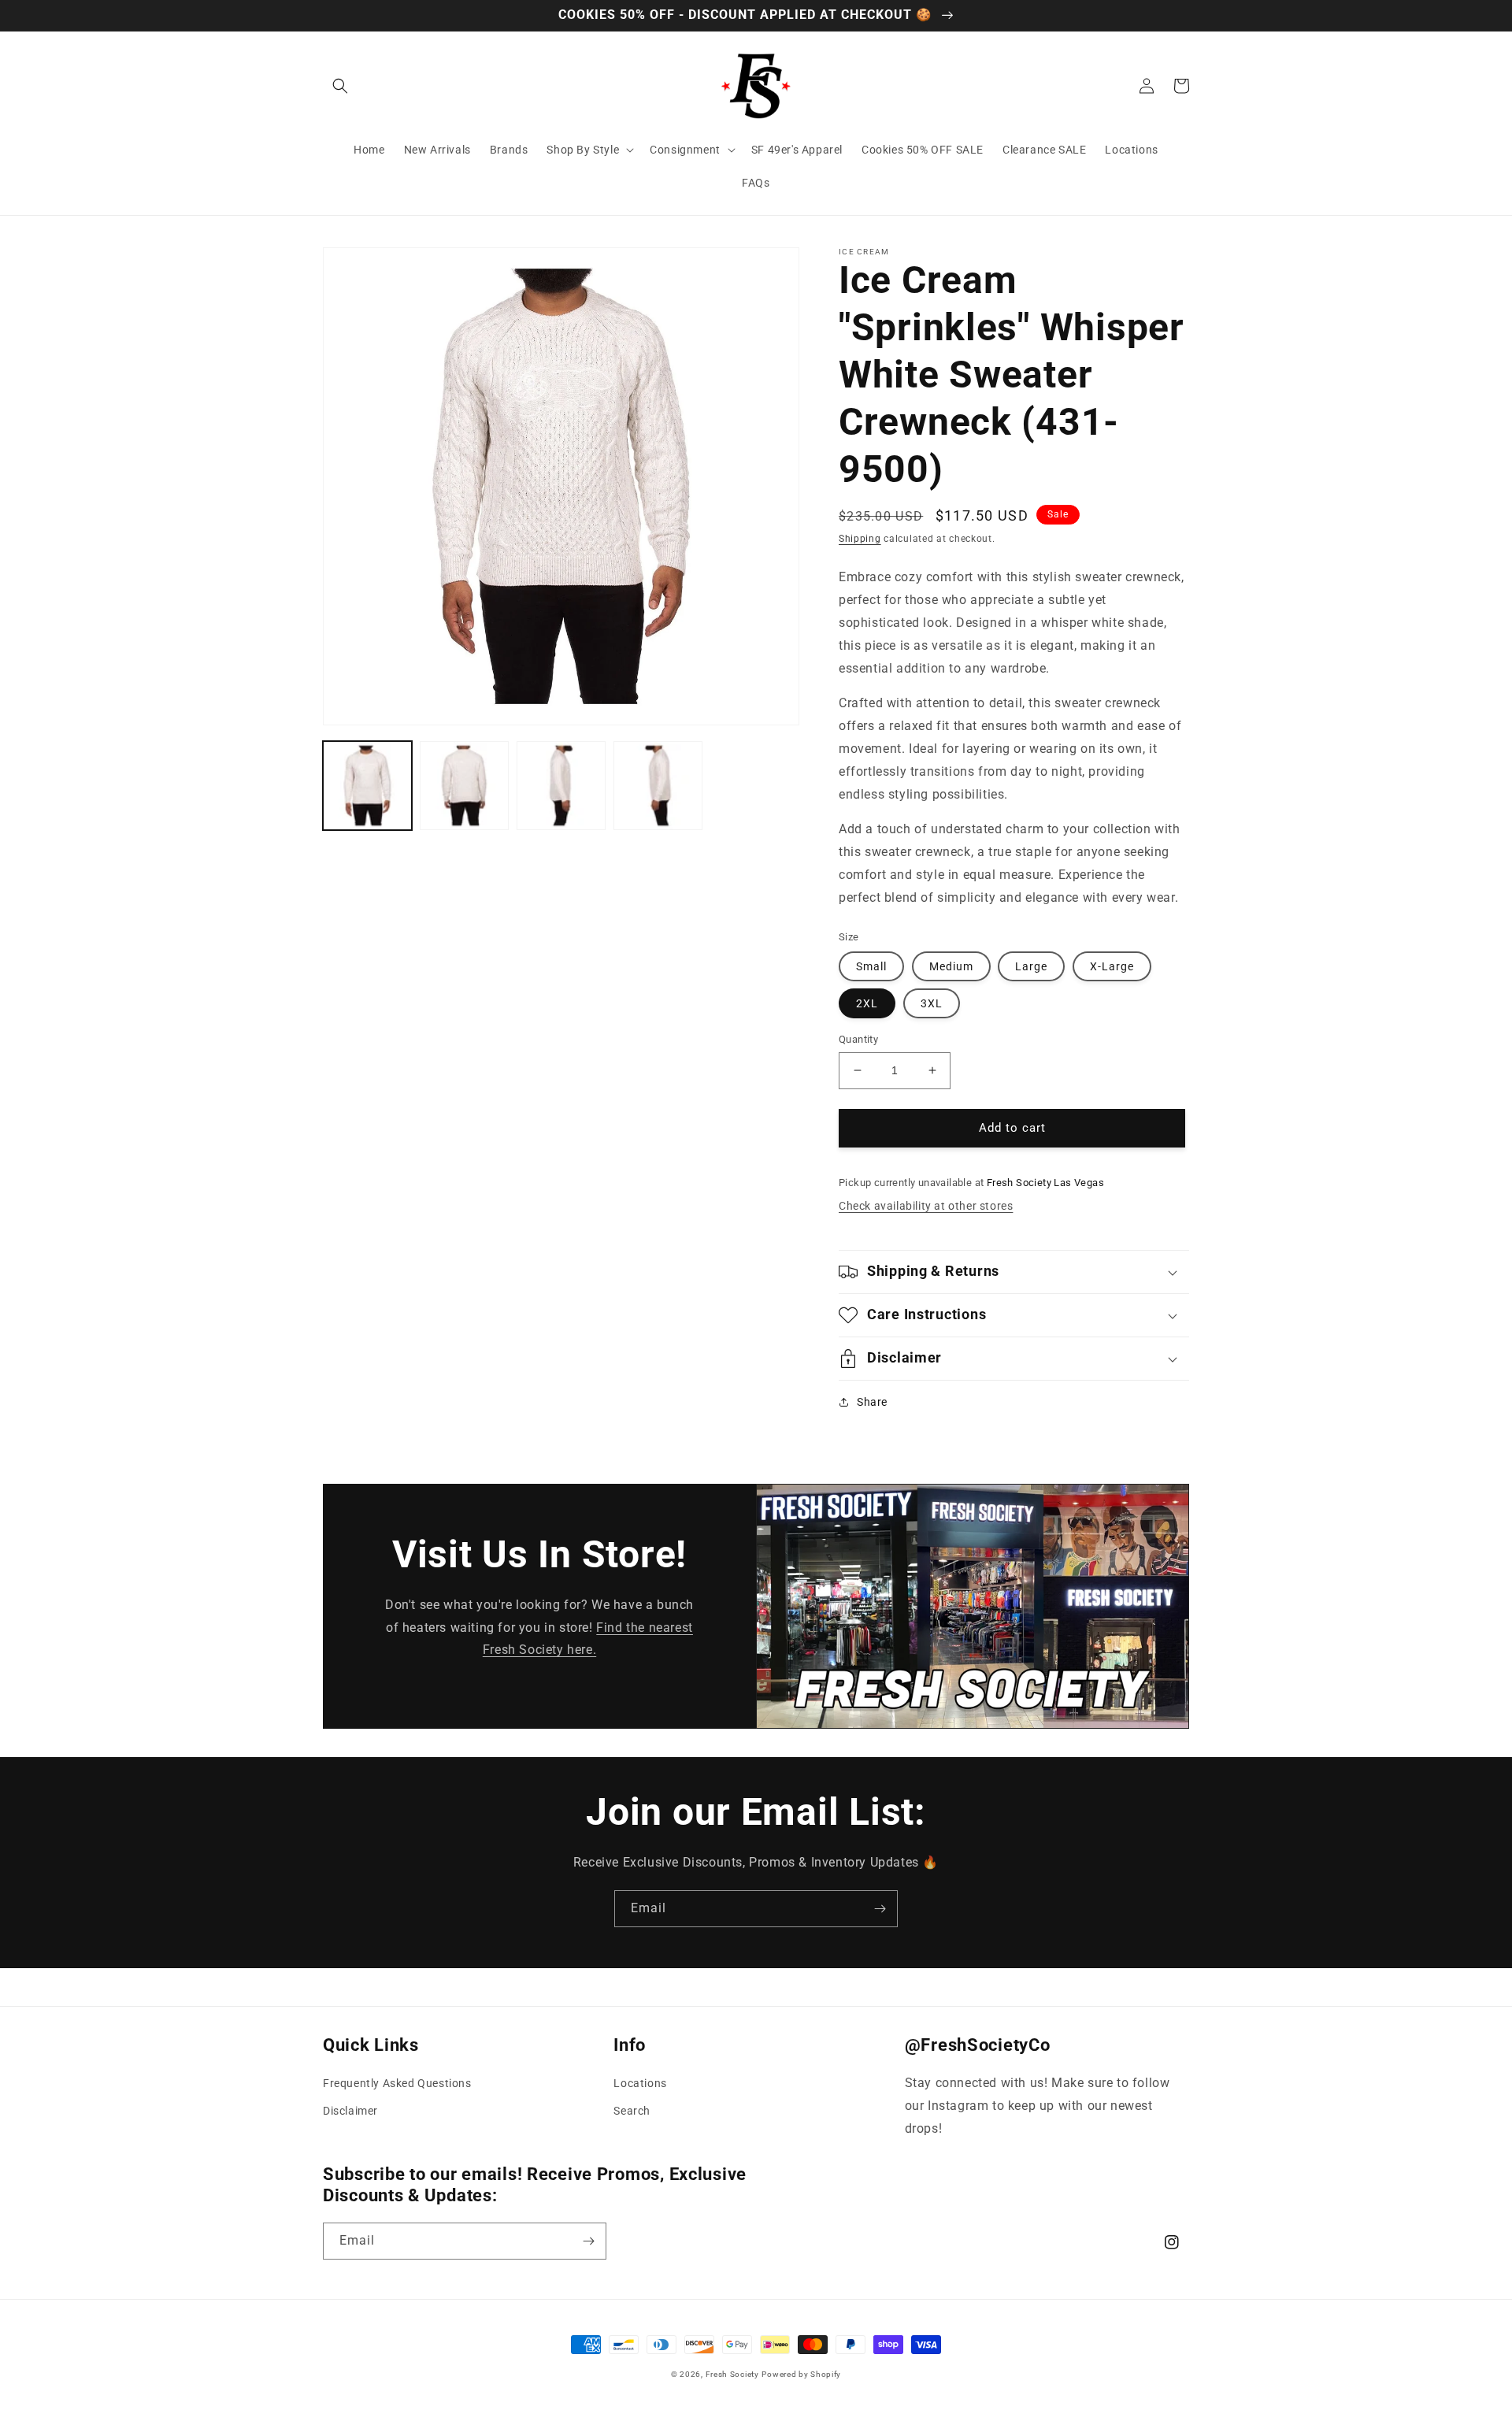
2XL (867, 1003)
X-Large (1112, 966)
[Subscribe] (880, 1909)
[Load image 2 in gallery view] (464, 786)
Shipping (860, 539)
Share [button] (872, 1402)
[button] (340, 86)
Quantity (858, 1039)
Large (1031, 966)
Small (871, 966)
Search (632, 2111)
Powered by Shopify (801, 2374)
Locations (640, 2083)
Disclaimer (350, 2111)
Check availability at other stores (926, 1206)
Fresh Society (732, 2374)
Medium (951, 966)
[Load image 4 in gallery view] (658, 786)
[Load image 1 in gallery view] (367, 786)
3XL (932, 1003)
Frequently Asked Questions (397, 2083)
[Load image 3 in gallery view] (561, 786)
